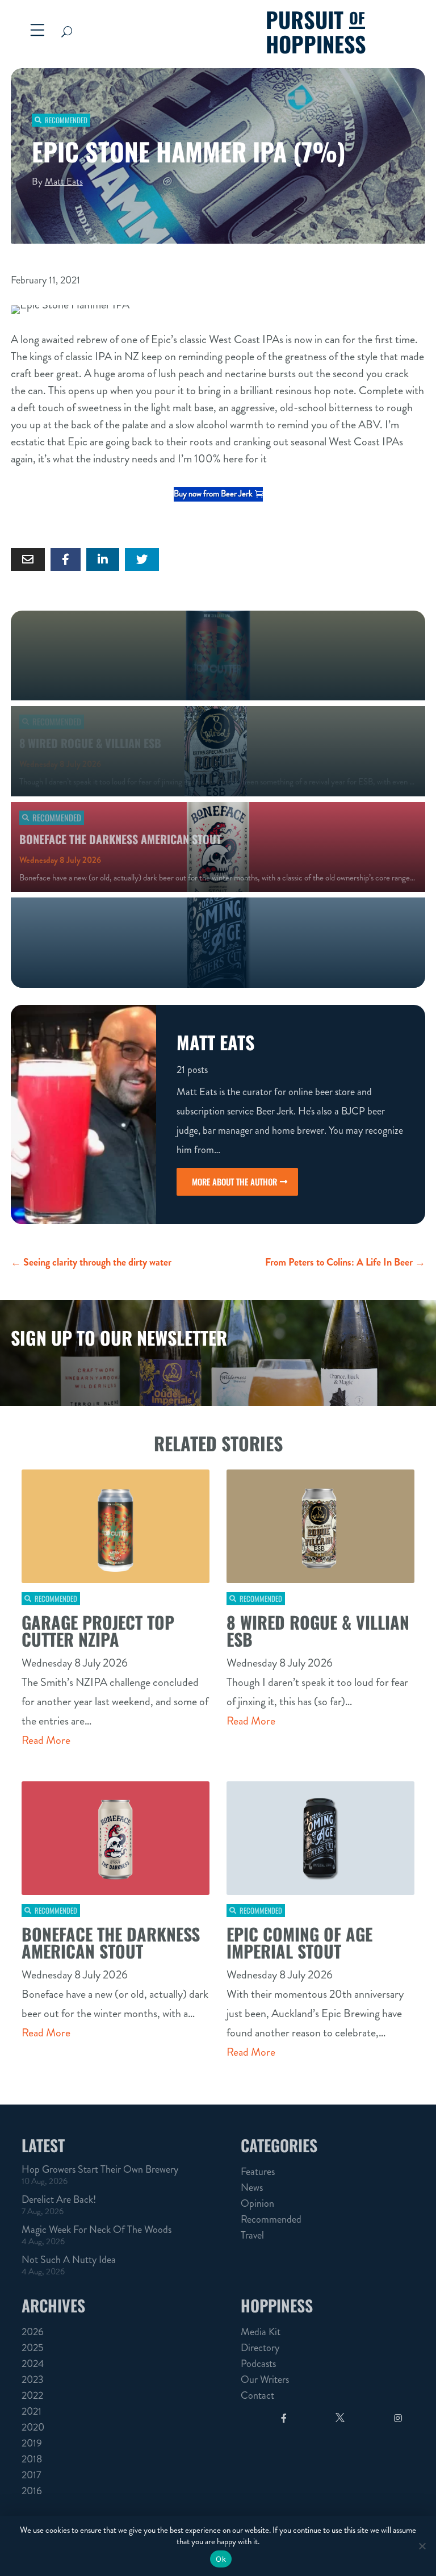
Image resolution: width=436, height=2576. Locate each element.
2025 (33, 2348)
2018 (32, 2459)
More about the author (234, 1181)
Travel (252, 2235)
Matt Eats (64, 181)
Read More (46, 1740)
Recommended (66, 120)
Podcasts (258, 2364)
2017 (32, 2475)
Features (258, 2172)
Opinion (257, 2203)
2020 (33, 2427)
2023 (33, 2379)
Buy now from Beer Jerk (213, 494)
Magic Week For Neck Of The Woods (97, 2230)
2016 (32, 2491)
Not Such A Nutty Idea (69, 2260)
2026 (33, 2332)
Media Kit (261, 2332)
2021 (32, 2411)
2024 (33, 2364)
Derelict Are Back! (59, 2199)
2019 (32, 2443)
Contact (257, 2395)
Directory (260, 2348)
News (252, 2187)
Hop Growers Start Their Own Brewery (100, 2169)
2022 (32, 2395)
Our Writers (265, 2379)
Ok (221, 2559)
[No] (422, 2546)
